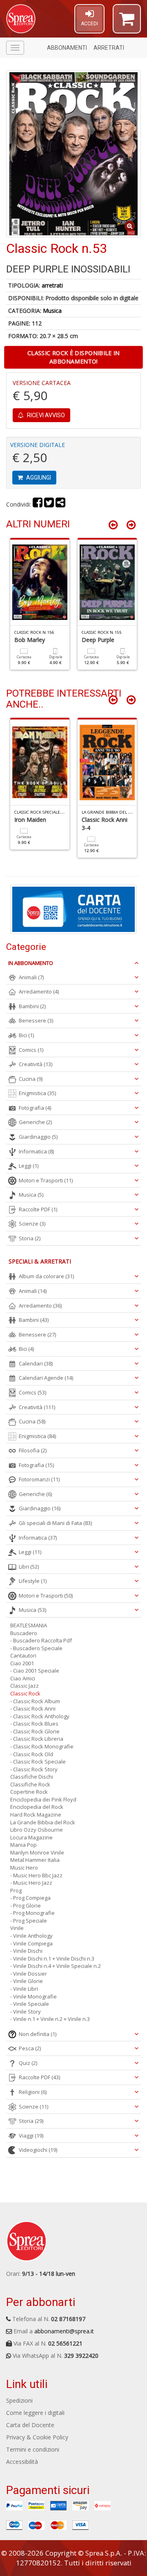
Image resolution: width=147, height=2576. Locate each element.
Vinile (17, 1928)
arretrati (52, 285)
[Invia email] (60, 504)
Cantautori (23, 1655)
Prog (16, 1890)
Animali (31, 977)
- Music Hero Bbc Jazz (36, 1875)
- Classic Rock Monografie (42, 1746)
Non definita (38, 2034)
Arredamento (39, 991)
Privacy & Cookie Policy (37, 2437)
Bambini (32, 1006)
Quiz (28, 2063)
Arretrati (109, 48)
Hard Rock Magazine (36, 1815)
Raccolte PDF (38, 1209)
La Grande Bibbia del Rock (43, 1822)
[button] (127, 22)
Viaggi (31, 2136)
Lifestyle (33, 1581)
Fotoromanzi (39, 1479)
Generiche (35, 1122)
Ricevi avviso (45, 415)
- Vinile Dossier (29, 1974)
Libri (29, 1567)
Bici (26, 1035)
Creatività (36, 1064)
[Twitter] (49, 504)
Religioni (33, 2092)
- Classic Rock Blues (34, 1724)
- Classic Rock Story (34, 1769)
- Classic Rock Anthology (40, 1716)
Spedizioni (19, 2400)
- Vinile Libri (24, 1989)
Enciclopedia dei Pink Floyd (43, 1799)
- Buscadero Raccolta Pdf (41, 1640)
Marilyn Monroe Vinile (37, 1852)
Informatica (36, 1151)
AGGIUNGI (38, 478)
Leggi (29, 1166)
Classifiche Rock (30, 1784)
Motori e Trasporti (46, 1180)
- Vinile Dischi (26, 1951)
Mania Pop (23, 1845)
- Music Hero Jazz (31, 1883)
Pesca (30, 2048)
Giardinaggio (38, 1137)
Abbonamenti (67, 48)
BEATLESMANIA (29, 1625)
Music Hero (24, 1868)
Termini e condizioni (33, 2449)
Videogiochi (38, 2150)
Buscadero (24, 1633)
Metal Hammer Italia (35, 1860)
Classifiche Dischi (32, 1777)
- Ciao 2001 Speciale (35, 1671)
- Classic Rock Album (35, 1701)
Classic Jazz (24, 1686)
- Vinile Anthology (31, 1936)
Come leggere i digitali (35, 2413)
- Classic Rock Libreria (37, 1739)
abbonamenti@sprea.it (64, 2331)
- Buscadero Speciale (36, 1648)
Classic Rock (25, 1693)
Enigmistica (37, 1093)
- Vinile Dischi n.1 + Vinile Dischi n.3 (52, 1959)
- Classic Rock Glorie (35, 1731)
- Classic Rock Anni (33, 1708)
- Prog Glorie (26, 1905)
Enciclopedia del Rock (37, 1807)
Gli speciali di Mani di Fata (55, 1523)
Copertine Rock (29, 1792)
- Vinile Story (26, 2012)
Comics (31, 1050)
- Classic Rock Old (32, 1754)
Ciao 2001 (22, 1663)
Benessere (36, 1020)
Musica (52, 311)
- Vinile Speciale (30, 2004)
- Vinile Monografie (33, 1996)
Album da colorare (46, 1276)
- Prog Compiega (30, 1898)
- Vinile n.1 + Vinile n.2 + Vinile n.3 (50, 2019)
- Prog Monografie (32, 1913)
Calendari (36, 1363)
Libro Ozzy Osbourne (37, 1830)
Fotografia (35, 1108)
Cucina (31, 1079)
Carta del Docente (30, 2425)
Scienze (32, 1224)
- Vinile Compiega (31, 1943)
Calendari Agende (46, 1378)
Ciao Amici (23, 1678)
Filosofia (33, 1450)
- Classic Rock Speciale (38, 1762)
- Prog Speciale (29, 1921)
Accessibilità (22, 2462)
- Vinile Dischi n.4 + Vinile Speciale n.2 (56, 1966)
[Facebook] (38, 504)
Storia (30, 1238)
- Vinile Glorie (27, 1981)
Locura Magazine (31, 1837)
